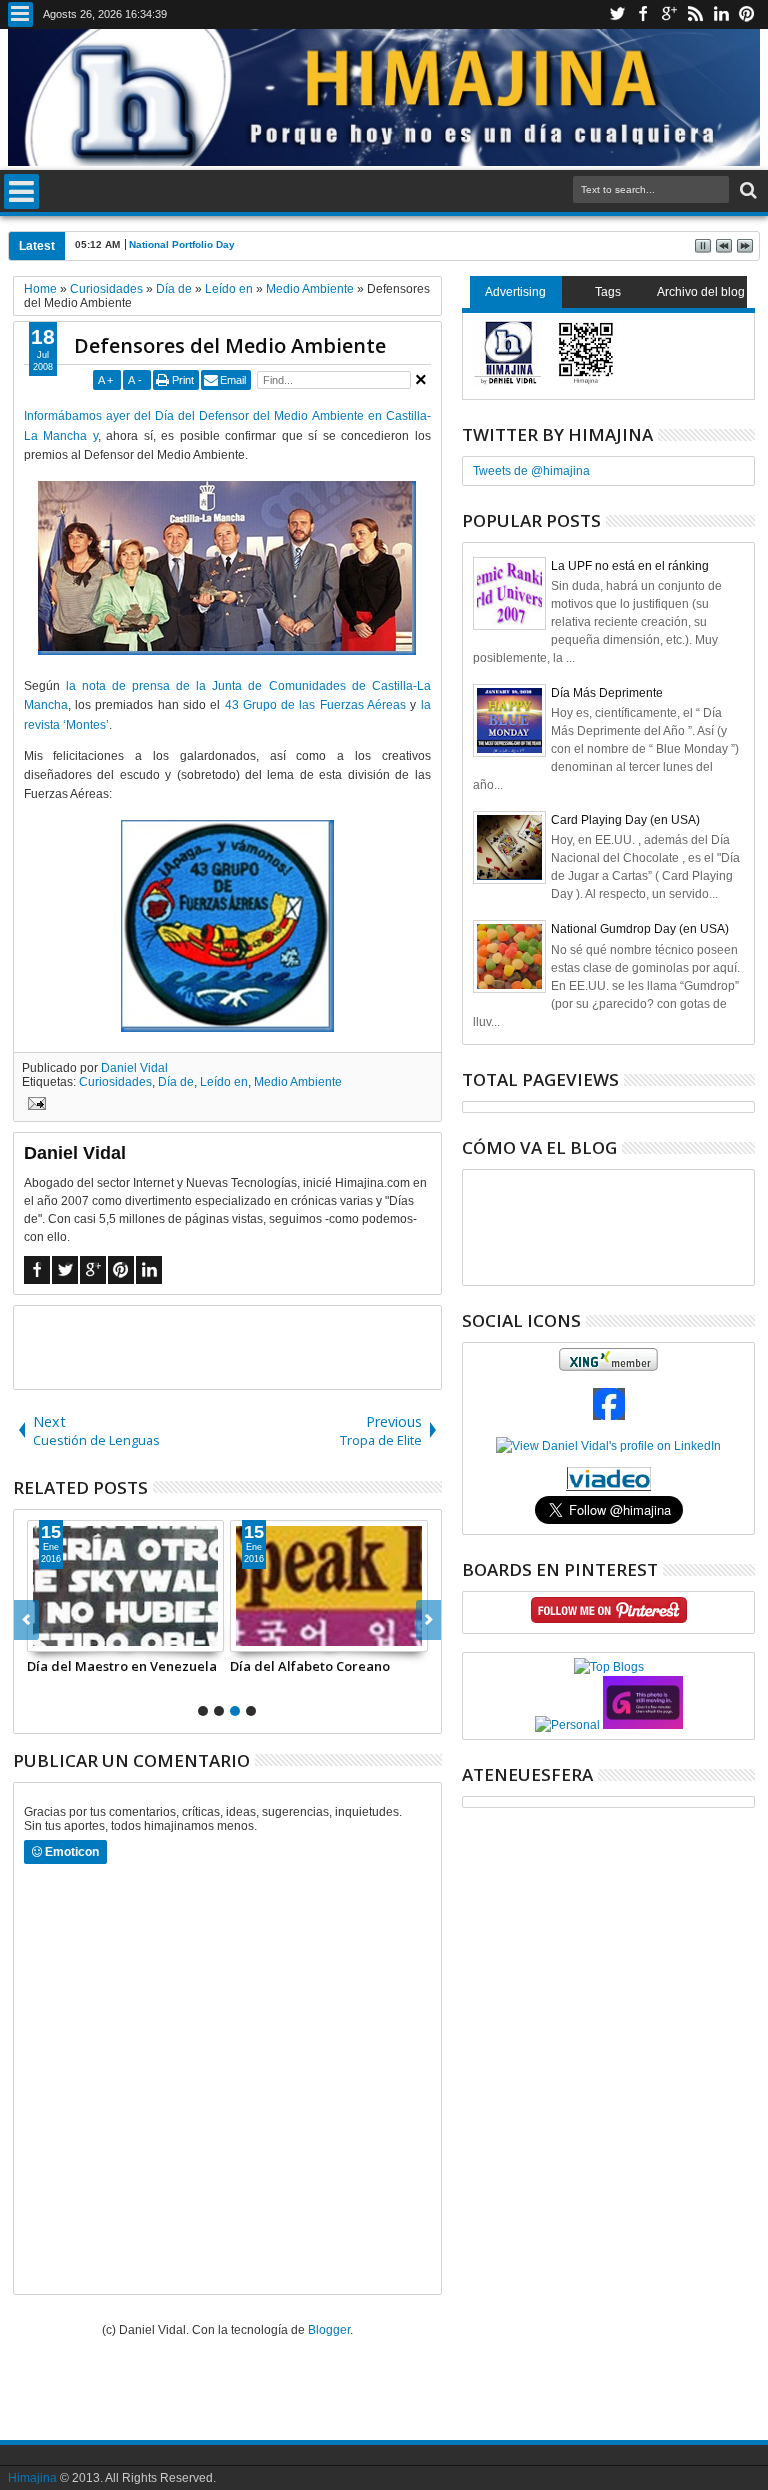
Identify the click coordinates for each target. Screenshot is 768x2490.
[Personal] (567, 1725)
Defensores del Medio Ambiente (230, 345)
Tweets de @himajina (531, 471)
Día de (176, 1082)
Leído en (224, 1082)
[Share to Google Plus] (87, 1636)
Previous (428, 1620)
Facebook (643, 14)
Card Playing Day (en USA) (625, 820)
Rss (695, 14)
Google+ (669, 14)
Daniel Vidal (134, 1068)
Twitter (617, 14)
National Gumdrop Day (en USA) (640, 929)
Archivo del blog (701, 292)
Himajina (32, 2478)
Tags (608, 292)
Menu (20, 14)
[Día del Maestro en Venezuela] (126, 1586)
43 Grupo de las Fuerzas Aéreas (316, 705)
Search (746, 190)
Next (26, 1620)
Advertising (515, 292)
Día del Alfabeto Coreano (310, 1666)
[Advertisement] (248, 1346)
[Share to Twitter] (65, 1636)
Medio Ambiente (298, 1082)
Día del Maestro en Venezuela (122, 1666)
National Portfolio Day (182, 244)
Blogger (329, 2330)
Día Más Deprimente (607, 693)
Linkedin (721, 14)
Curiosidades (115, 1082)
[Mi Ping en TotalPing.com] (643, 1725)
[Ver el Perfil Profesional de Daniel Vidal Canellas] (608, 1487)
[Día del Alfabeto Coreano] (329, 1586)
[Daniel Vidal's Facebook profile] (609, 1416)
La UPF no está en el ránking (630, 566)
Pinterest (747, 14)
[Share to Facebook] (43, 1636)
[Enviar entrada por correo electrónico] (34, 1106)
